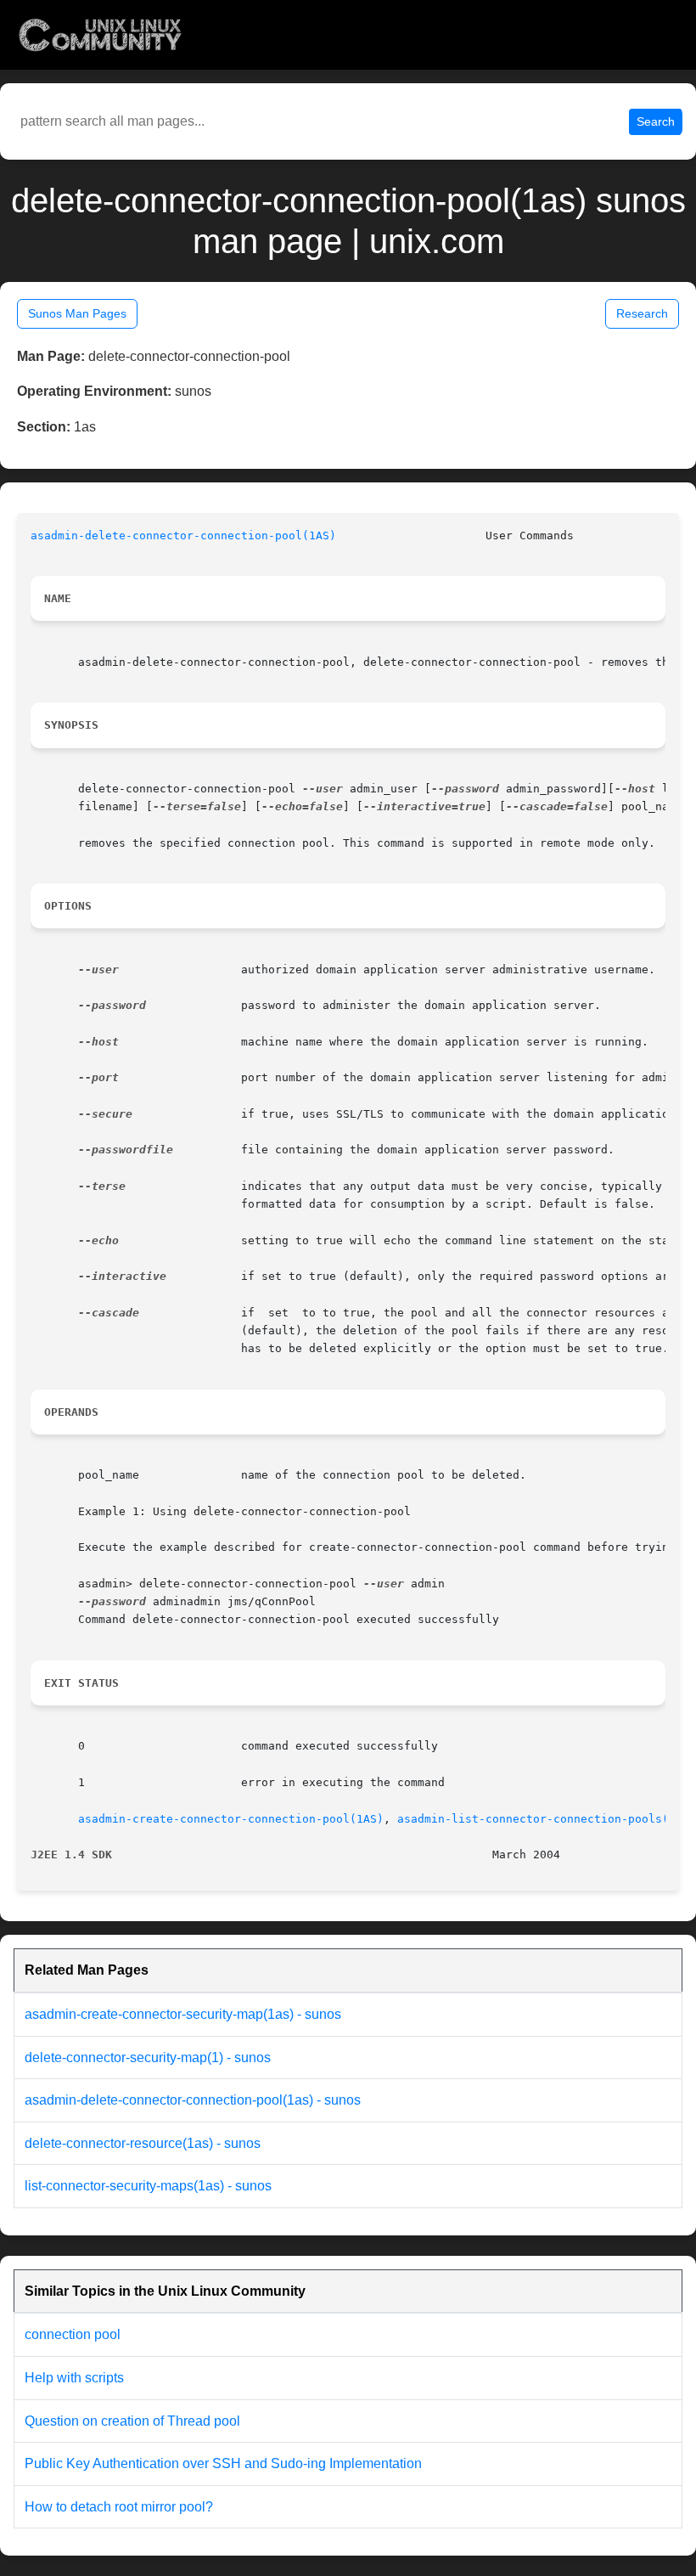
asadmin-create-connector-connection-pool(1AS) (231, 1819)
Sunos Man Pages (77, 313)
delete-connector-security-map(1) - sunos (148, 2057)
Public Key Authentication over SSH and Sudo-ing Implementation (223, 2463)
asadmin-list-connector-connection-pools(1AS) (547, 1819)
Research (642, 313)
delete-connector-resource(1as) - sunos (143, 2143)
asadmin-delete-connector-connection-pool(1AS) (183, 535)
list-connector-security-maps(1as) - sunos (148, 2186)
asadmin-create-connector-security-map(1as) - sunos (183, 2014)
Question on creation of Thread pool (132, 2421)
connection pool (73, 2334)
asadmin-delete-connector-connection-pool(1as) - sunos (193, 2100)
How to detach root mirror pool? (119, 2507)
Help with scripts (74, 2378)
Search (656, 121)
